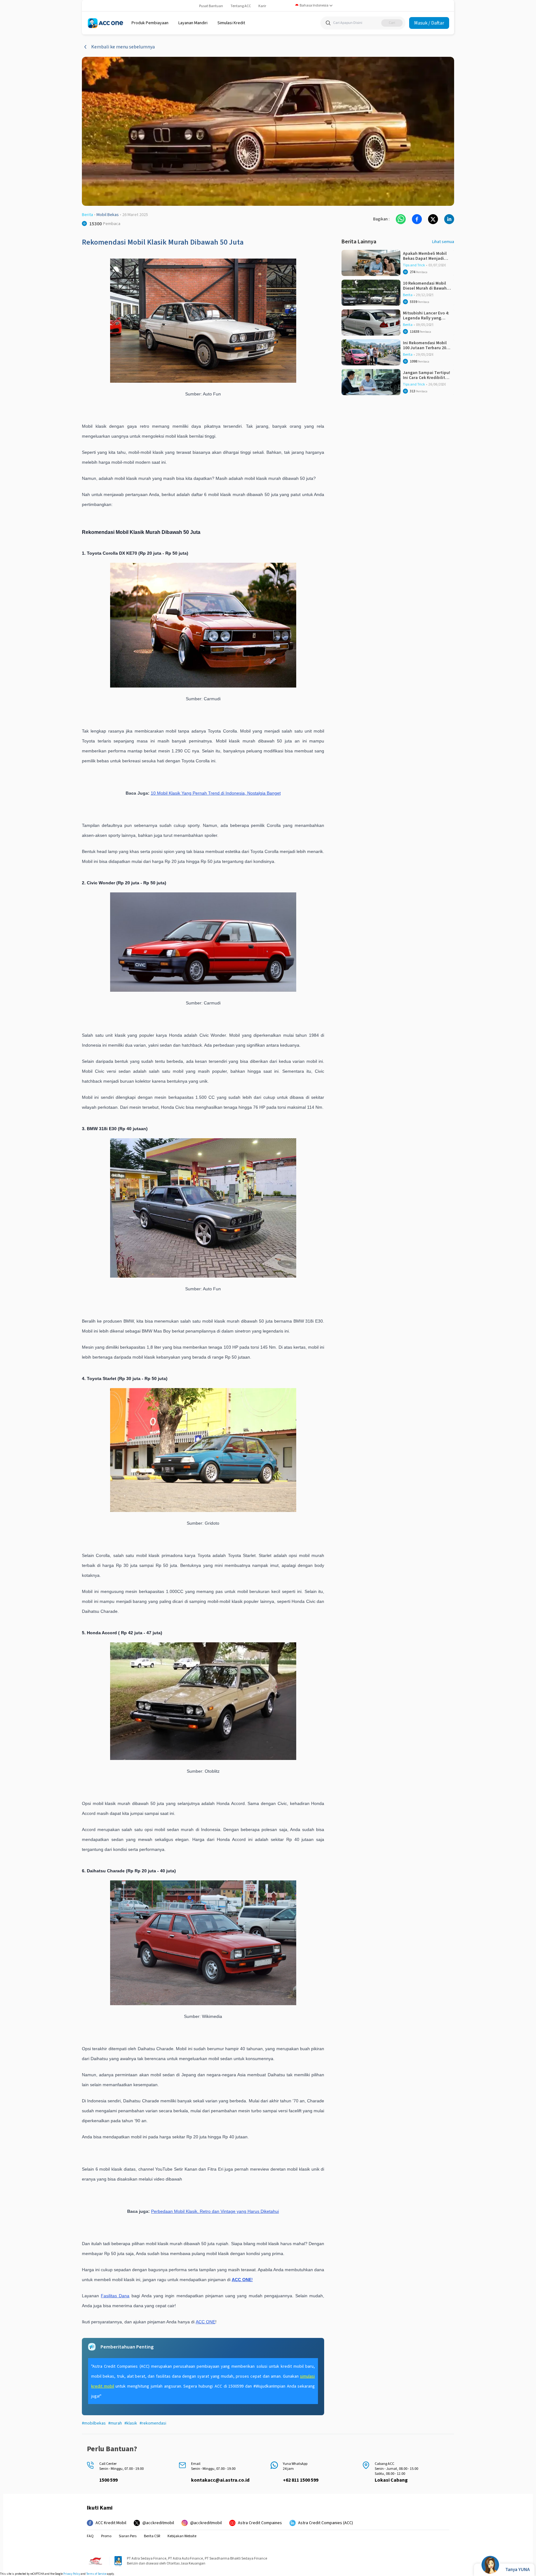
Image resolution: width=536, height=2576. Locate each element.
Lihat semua (443, 242)
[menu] (150, 23)
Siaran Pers (128, 2536)
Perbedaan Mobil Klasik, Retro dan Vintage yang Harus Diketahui (215, 2211)
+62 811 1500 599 (301, 2480)
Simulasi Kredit (231, 23)
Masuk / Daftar (429, 23)
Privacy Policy (72, 2574)
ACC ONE (205, 2322)
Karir (262, 6)
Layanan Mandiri (193, 23)
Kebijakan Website (182, 2536)
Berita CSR (152, 2536)
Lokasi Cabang (391, 2480)
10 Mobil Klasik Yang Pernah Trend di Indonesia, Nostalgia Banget (216, 793)
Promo (106, 2536)
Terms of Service (96, 2574)
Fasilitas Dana (115, 2296)
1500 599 (108, 2480)
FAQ (90, 2536)
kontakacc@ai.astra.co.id (220, 2480)
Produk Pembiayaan (150, 23)
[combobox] (314, 6)
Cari (392, 23)
